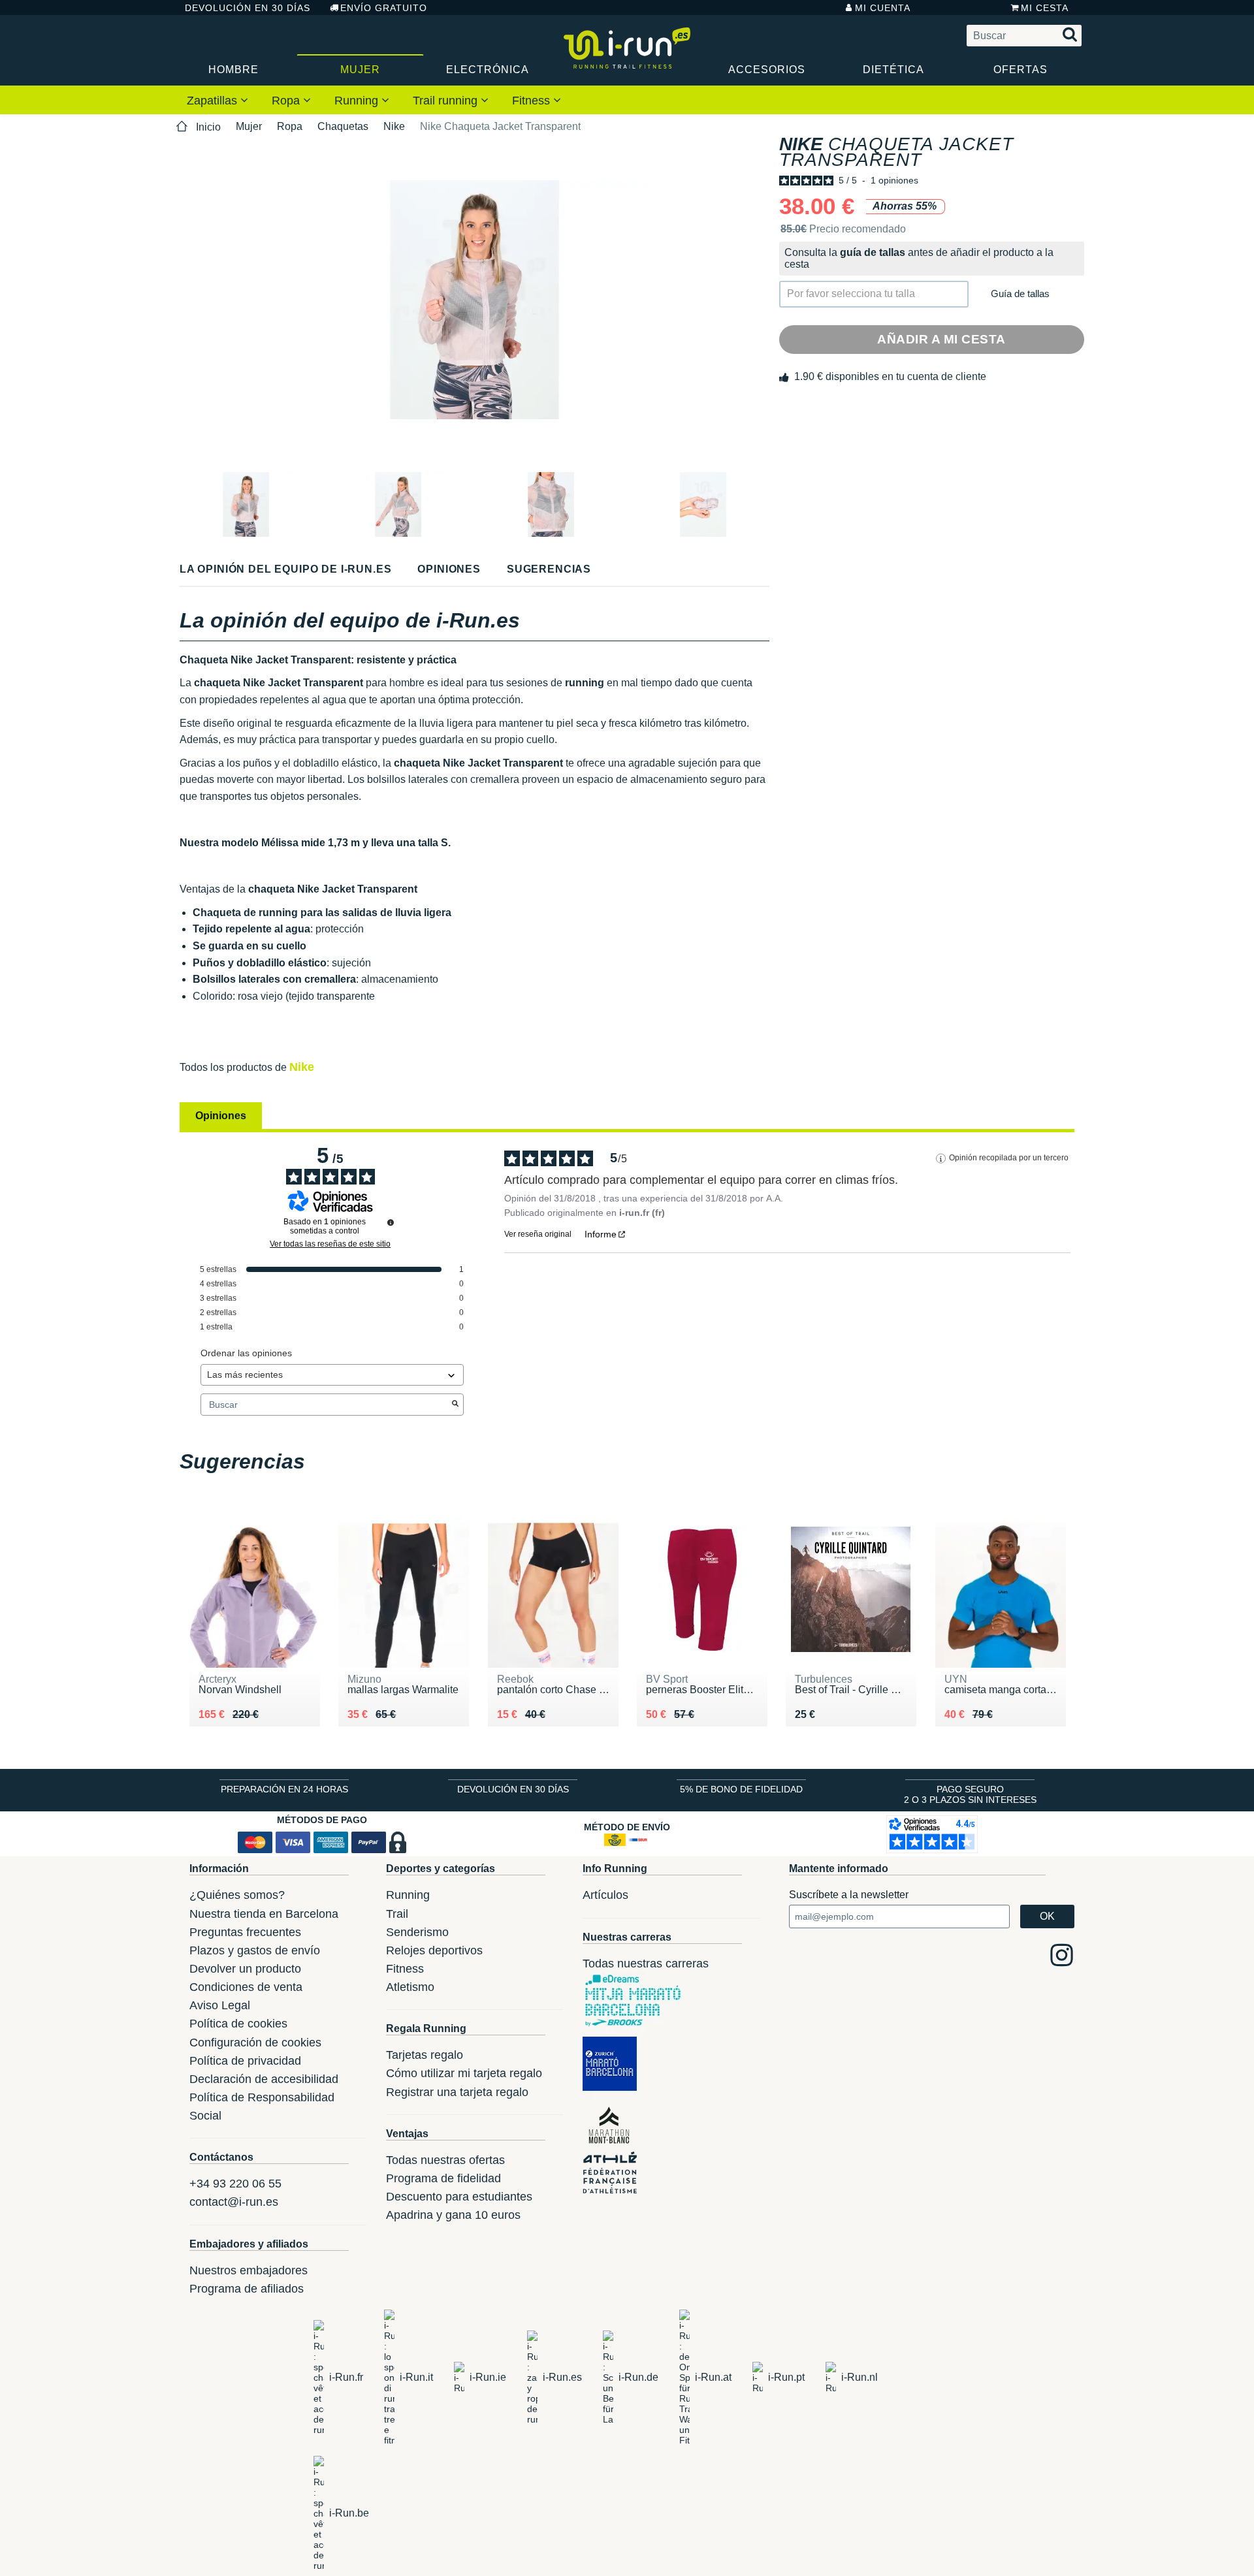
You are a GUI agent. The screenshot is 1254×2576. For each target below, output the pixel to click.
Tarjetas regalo (425, 2055)
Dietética (893, 70)
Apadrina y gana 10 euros (453, 2215)
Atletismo (410, 1987)
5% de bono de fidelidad (741, 1789)
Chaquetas (343, 126)
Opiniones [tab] (221, 1116)
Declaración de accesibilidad (264, 2079)
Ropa (287, 101)
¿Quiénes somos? (237, 1895)
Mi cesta (1045, 8)
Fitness (533, 101)
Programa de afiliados (247, 2289)
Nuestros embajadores (249, 2270)
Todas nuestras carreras (646, 1964)
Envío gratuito (384, 8)
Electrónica (488, 70)
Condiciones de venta (246, 1987)
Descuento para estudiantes (459, 2197)
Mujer (360, 70)
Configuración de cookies (255, 2043)
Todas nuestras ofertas (445, 2160)
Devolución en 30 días (248, 8)
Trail (397, 1914)
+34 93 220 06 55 (235, 2184)
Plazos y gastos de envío (255, 1950)
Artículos (605, 1895)
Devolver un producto (245, 1969)
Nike (394, 126)
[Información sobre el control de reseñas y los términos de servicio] (391, 1222)
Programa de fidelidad (443, 2178)
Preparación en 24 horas (284, 1789)
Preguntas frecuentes (245, 1932)
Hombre (233, 70)
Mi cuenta (883, 8)
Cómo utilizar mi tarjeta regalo (464, 2073)
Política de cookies (238, 2024)
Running (358, 101)
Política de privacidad (245, 2061)
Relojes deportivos (434, 1950)
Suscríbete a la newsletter (849, 1895)
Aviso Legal (220, 2005)
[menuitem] (217, 100)
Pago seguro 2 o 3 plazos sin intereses (970, 1794)
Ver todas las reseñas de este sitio (330, 1244)
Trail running (447, 101)
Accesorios (767, 70)
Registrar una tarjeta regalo (457, 2092)
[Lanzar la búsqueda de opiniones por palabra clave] (455, 1405)
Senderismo (417, 1932)
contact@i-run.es (234, 2202)
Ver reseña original (538, 1234)
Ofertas (1021, 70)
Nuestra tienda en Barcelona (264, 1914)
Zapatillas (214, 101)
